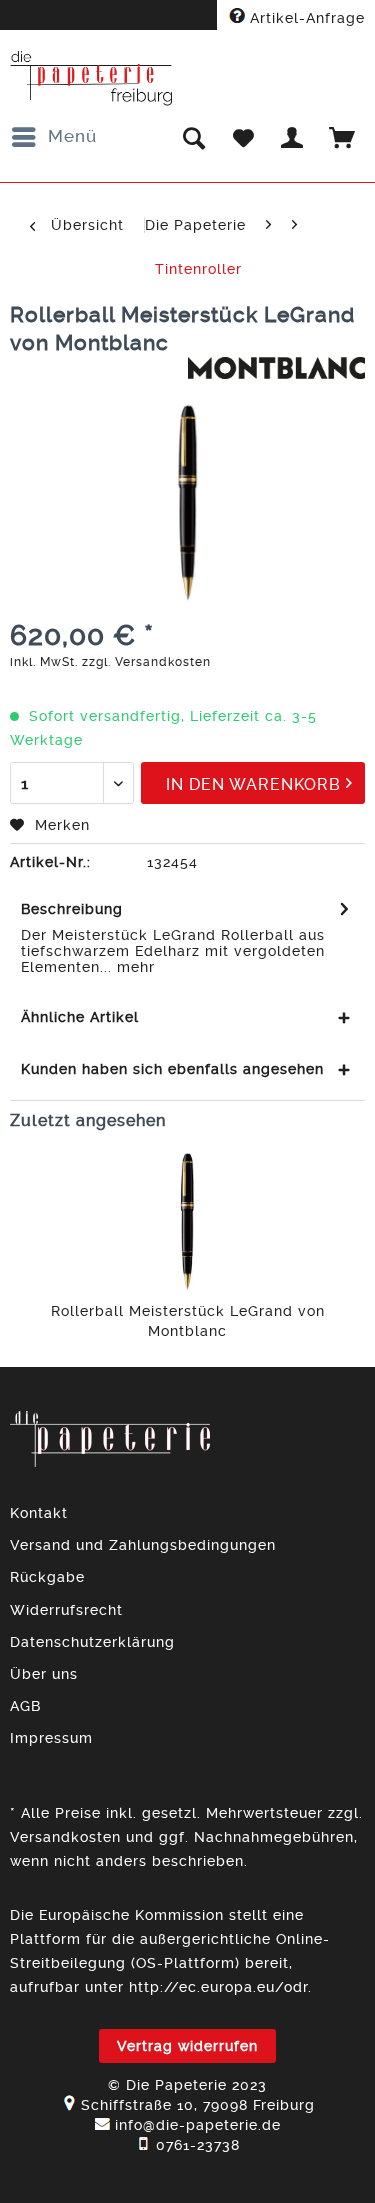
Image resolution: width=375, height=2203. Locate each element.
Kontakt (39, 1513)
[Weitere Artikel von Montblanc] (277, 374)
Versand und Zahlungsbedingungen (143, 1545)
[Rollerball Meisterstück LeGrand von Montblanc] (187, 1221)
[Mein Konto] (293, 137)
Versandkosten (65, 1837)
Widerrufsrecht (66, 1610)
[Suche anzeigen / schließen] (193, 137)
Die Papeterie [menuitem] (195, 225)
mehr (133, 967)
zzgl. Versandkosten (146, 662)
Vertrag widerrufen (187, 2046)
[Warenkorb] (343, 137)
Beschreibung (72, 909)
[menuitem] (53, 137)
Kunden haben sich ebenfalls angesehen (172, 1069)
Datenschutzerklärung (92, 1642)
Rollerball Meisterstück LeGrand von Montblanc (188, 1321)
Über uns (44, 1674)
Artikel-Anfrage (305, 18)
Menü (72, 136)
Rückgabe (47, 1577)
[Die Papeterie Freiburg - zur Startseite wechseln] (91, 78)
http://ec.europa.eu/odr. (220, 1987)
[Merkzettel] (243, 137)
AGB (25, 1706)
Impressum (51, 1738)
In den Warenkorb (253, 784)
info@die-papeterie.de (198, 2125)
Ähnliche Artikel (80, 1017)
